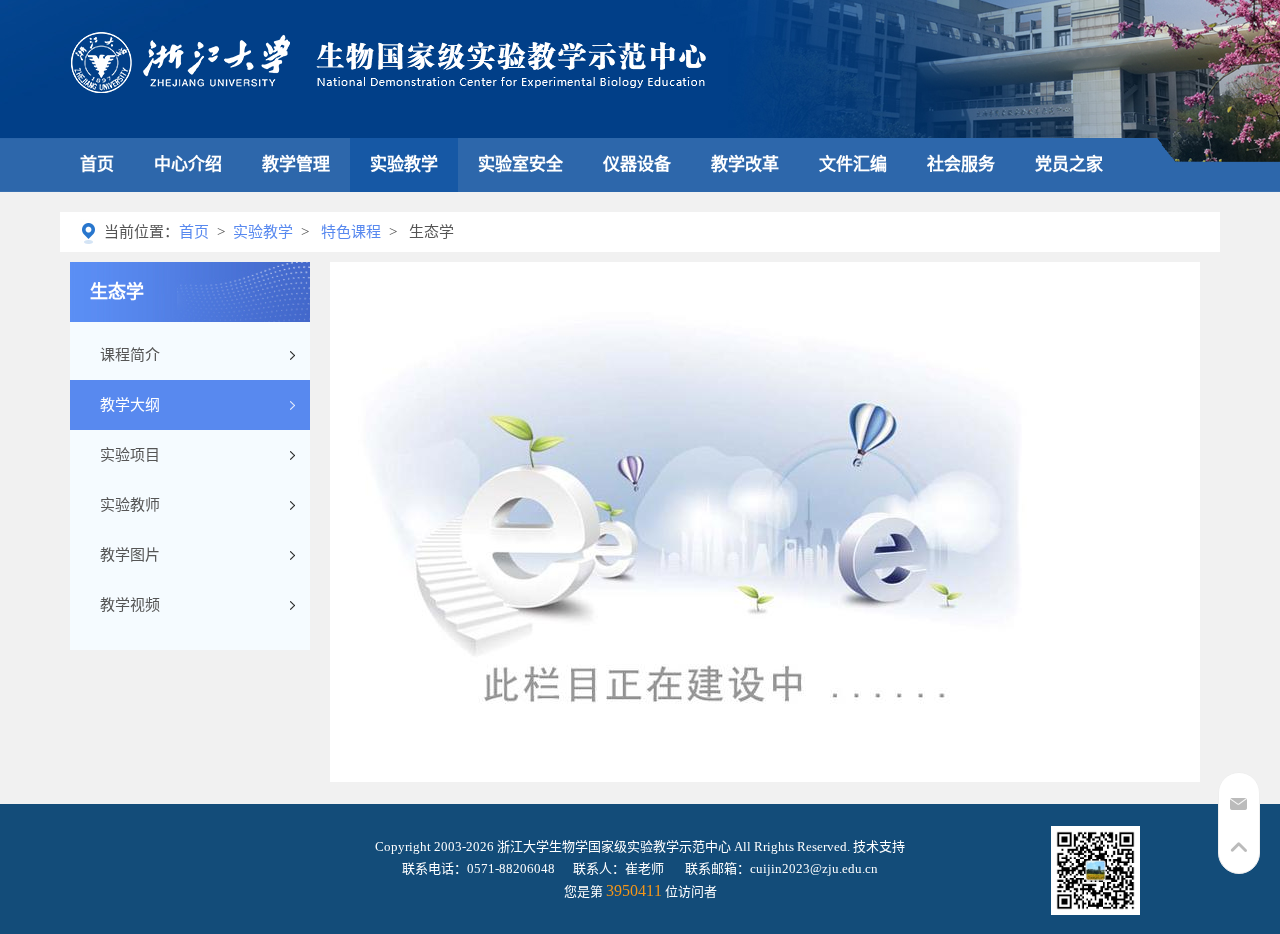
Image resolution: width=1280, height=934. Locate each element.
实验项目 (130, 455)
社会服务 (961, 164)
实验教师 (130, 505)
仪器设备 (637, 164)
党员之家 (1069, 164)
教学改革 (745, 164)
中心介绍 (188, 164)
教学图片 (130, 555)
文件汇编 (853, 164)
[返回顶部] (1239, 855)
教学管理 (296, 164)
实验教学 (404, 164)
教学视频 (130, 605)
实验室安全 (520, 164)
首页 (97, 164)
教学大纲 (130, 405)
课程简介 (130, 355)
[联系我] (1239, 810)
